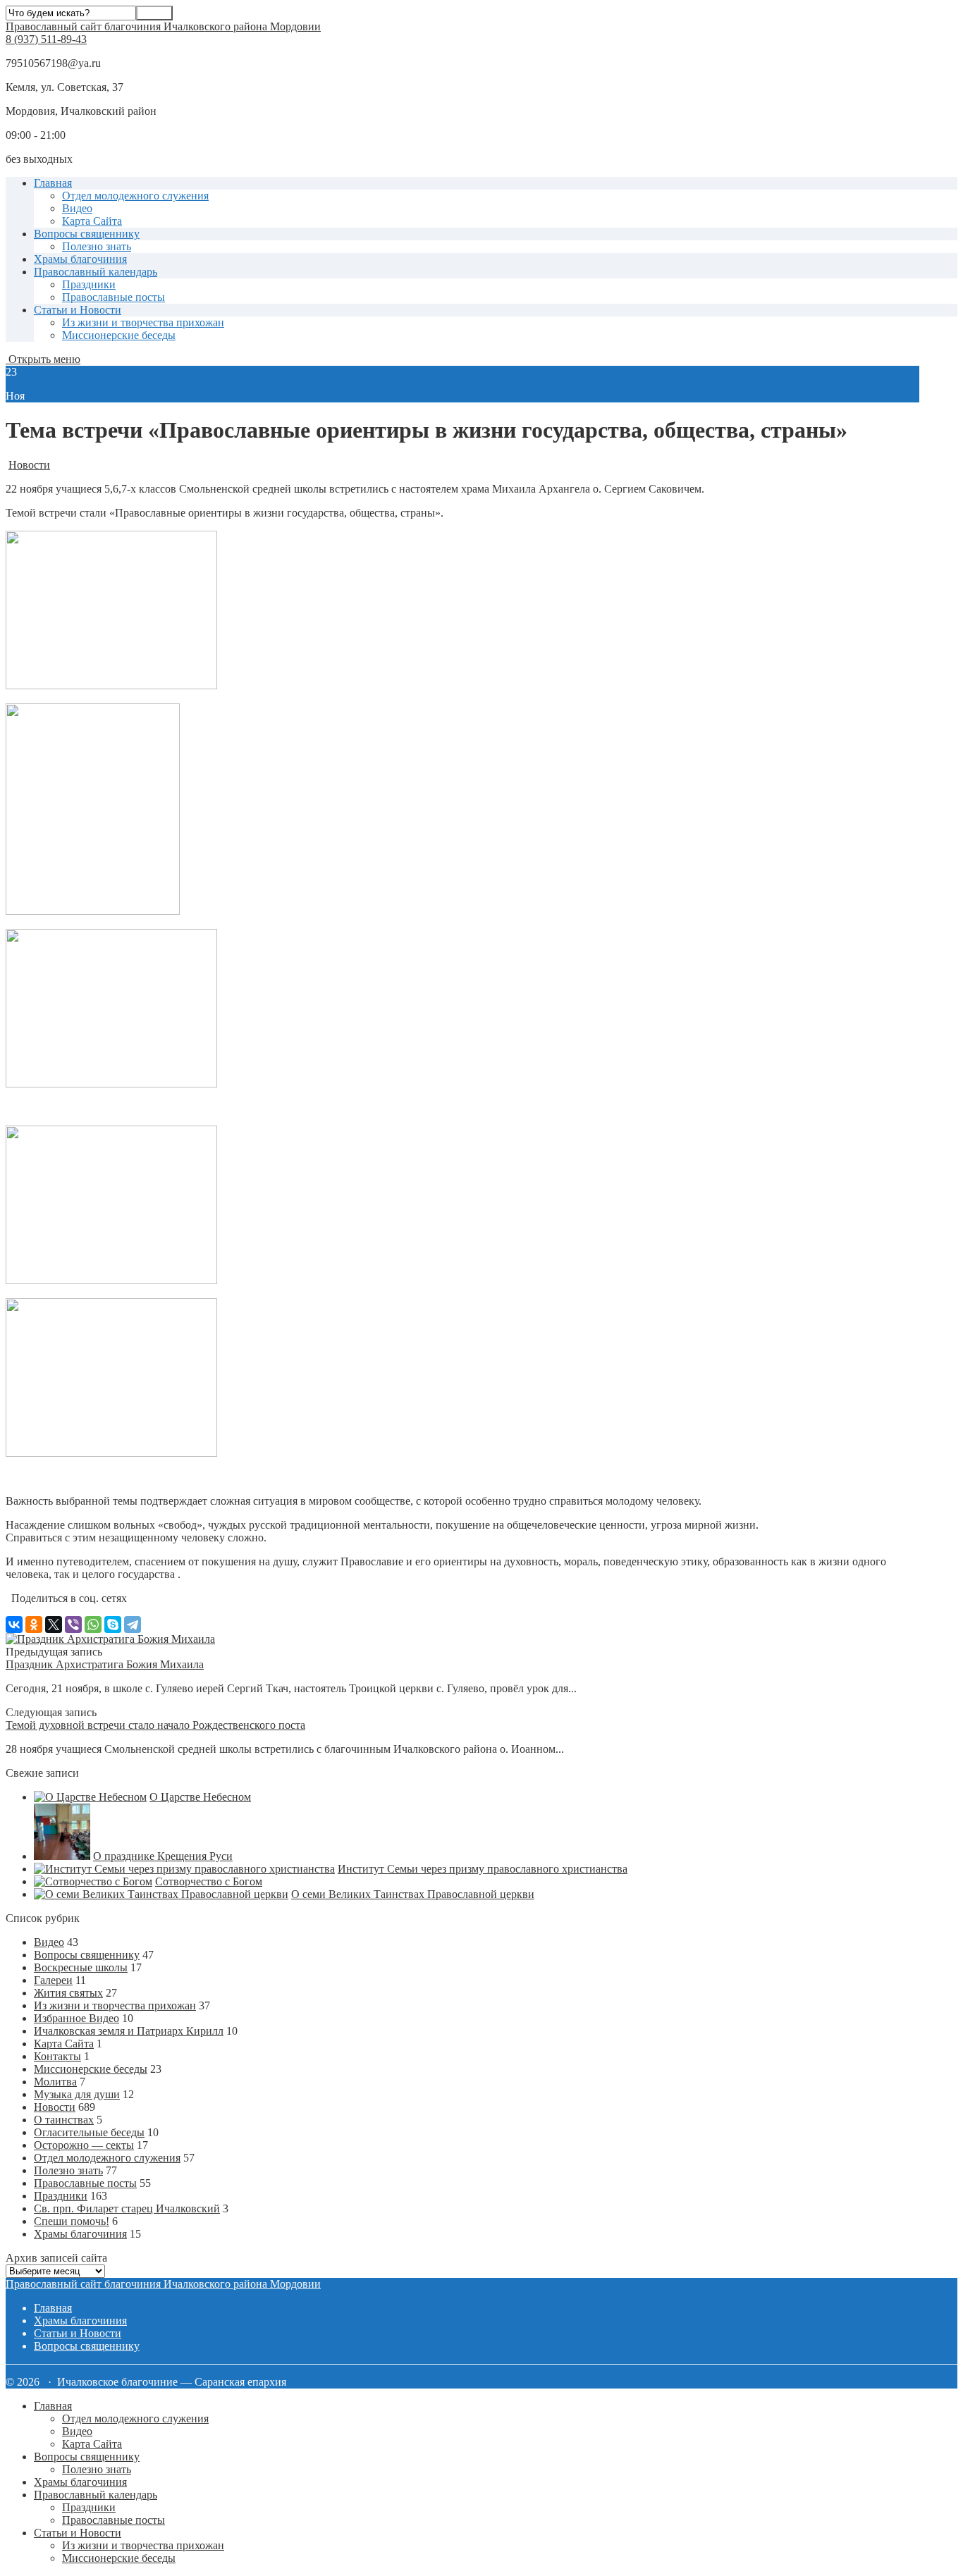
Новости (29, 465)
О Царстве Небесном (200, 1797)
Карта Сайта (92, 221)
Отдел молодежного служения (135, 196)
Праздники (89, 284)
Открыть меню (43, 359)
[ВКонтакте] (14, 1625)
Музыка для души (77, 2094)
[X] (54, 1625)
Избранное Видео (76, 2018)
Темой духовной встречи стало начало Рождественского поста (155, 1725)
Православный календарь (96, 272)
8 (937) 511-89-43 (46, 39)
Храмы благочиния (80, 259)
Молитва (55, 2082)
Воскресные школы (81, 1967)
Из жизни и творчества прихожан (143, 322)
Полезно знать (97, 246)
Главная (53, 183)
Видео (77, 208)
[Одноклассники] (34, 1625)
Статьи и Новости (78, 310)
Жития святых (68, 1993)
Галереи (53, 1980)
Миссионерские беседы (119, 335)
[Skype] (113, 1625)
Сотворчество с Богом (209, 1881)
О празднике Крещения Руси (163, 1856)
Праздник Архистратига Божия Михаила (105, 1664)
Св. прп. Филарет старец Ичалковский (127, 2208)
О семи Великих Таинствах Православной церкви (413, 1894)
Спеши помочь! (72, 2221)
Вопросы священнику (87, 234)
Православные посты (114, 297)
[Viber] (73, 1625)
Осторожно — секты (84, 2145)
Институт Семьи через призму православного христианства (483, 1869)
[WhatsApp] (93, 1625)
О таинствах (64, 2120)
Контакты (57, 2056)
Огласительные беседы (89, 2132)
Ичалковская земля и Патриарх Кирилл (129, 2031)
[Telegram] (133, 1625)
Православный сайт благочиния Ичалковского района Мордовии (163, 26)
